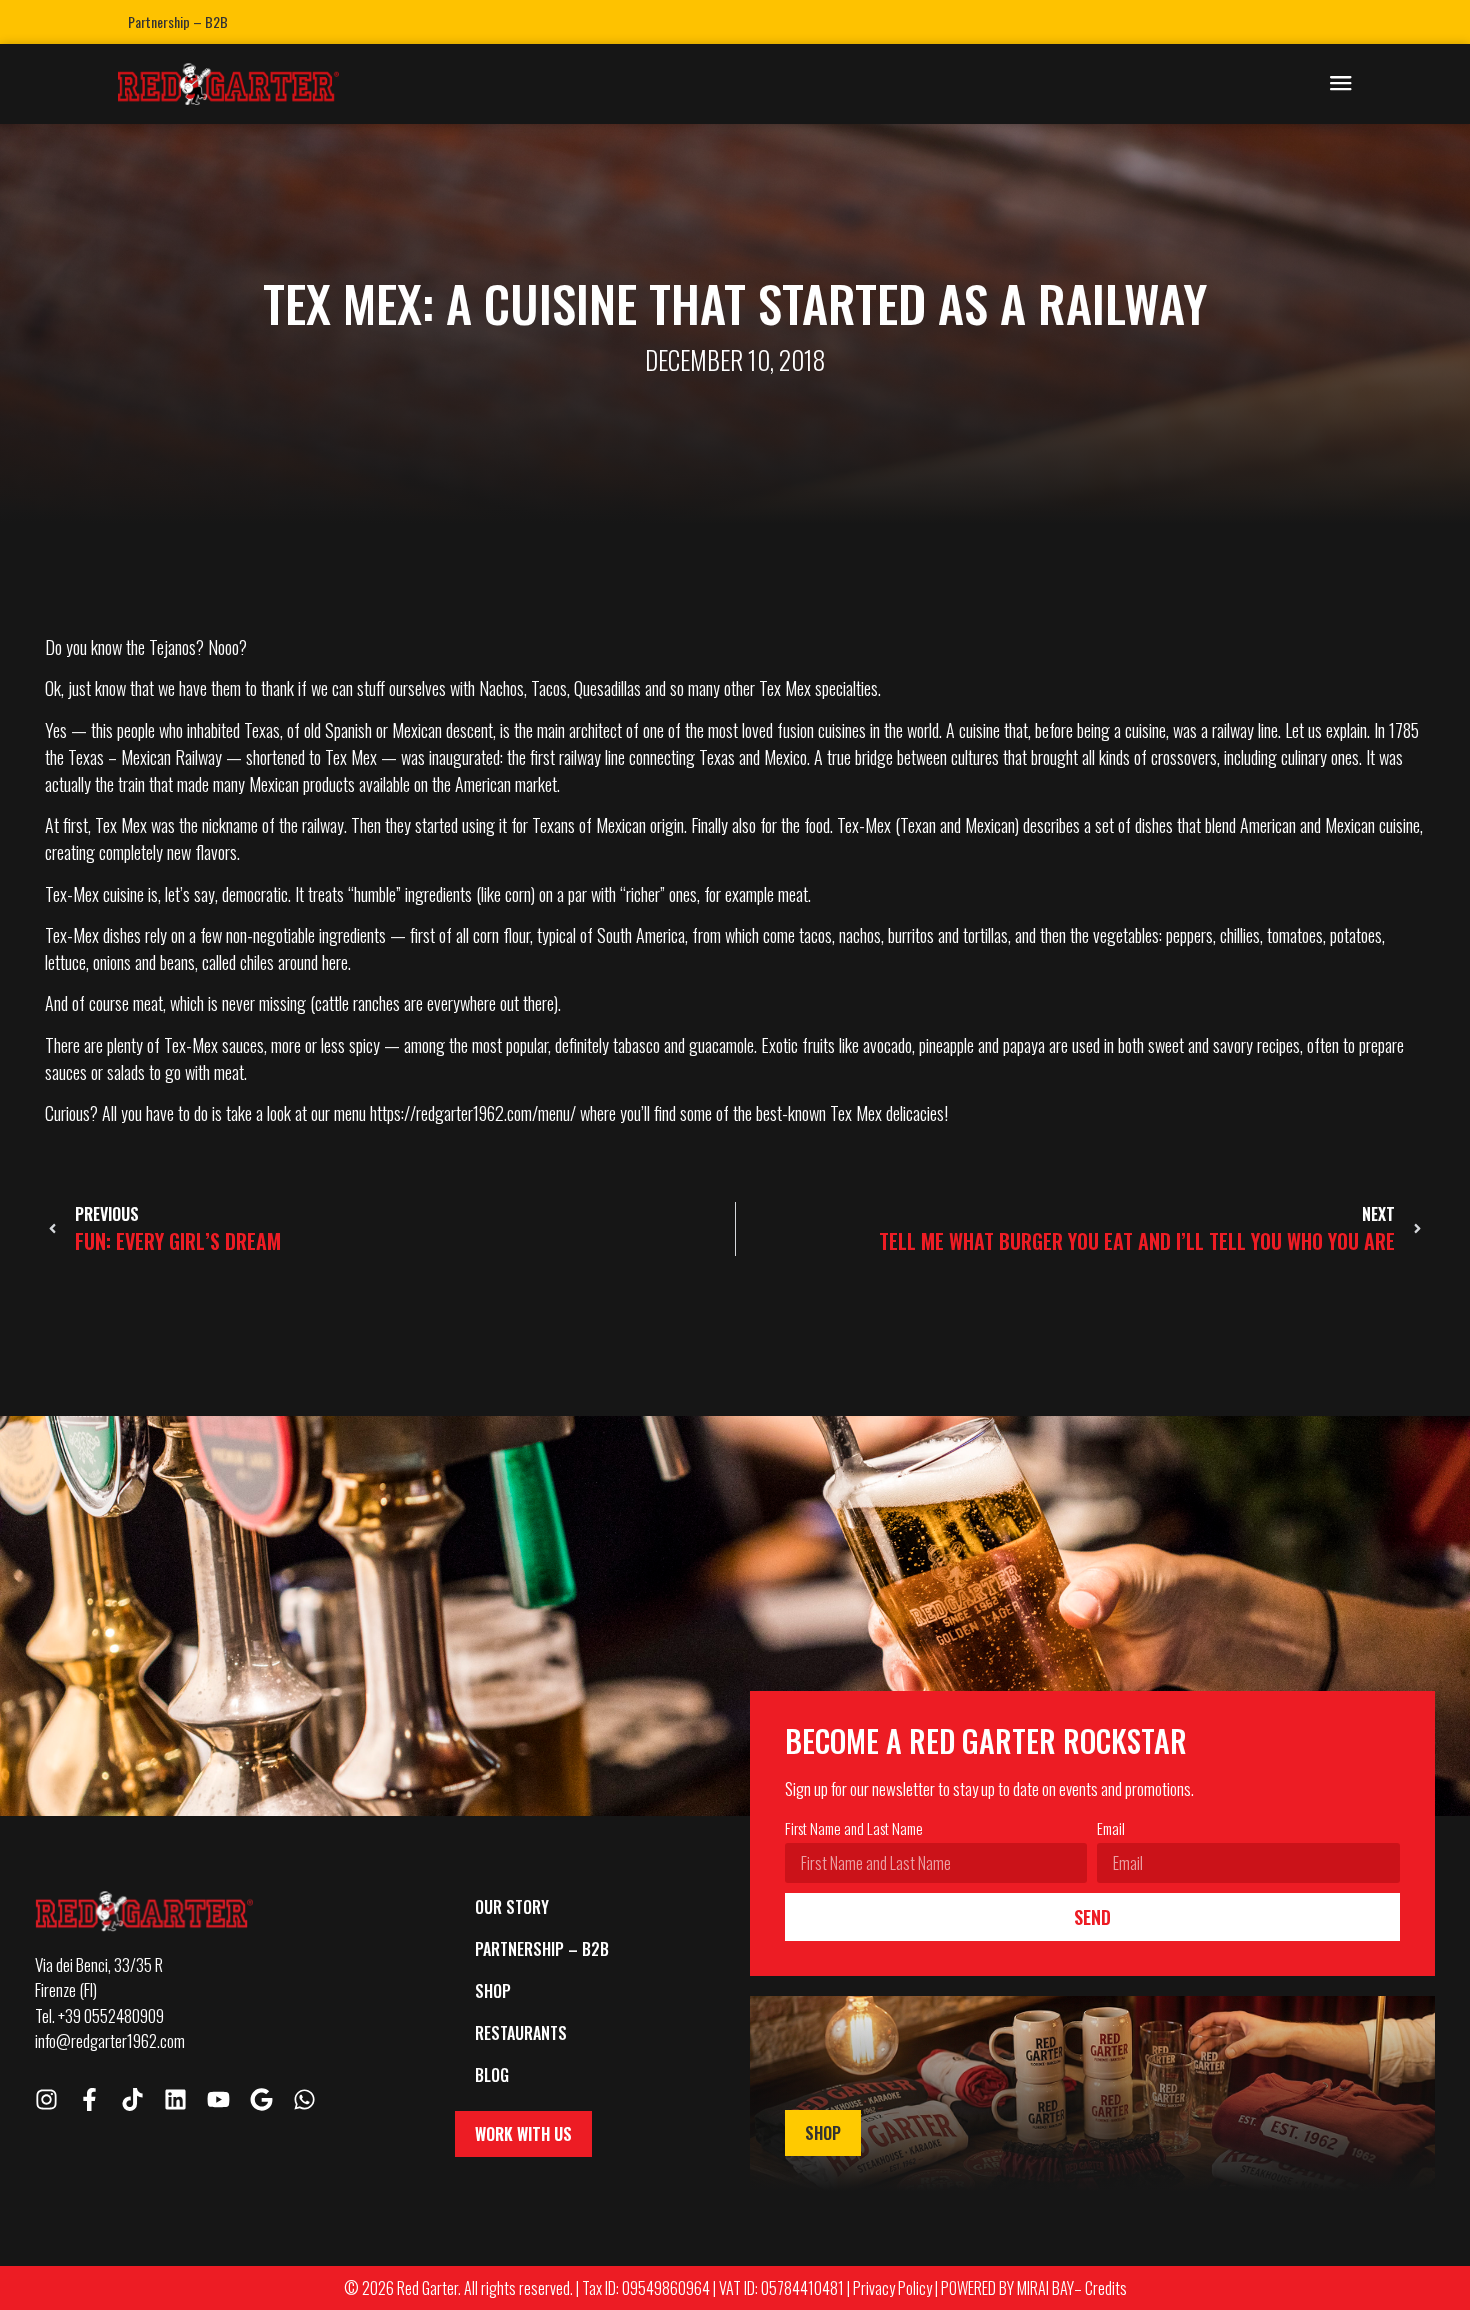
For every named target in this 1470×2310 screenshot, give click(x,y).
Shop (493, 1991)
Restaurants (521, 2033)
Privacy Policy (892, 2288)
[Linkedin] (175, 2099)
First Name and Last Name (854, 1830)
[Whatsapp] (304, 2099)
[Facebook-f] (89, 2099)
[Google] (261, 2099)
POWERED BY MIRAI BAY (1007, 2288)
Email (1111, 1830)
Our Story (512, 1907)
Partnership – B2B (178, 21)
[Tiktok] (132, 2099)
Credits (1106, 2288)
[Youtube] (218, 2099)
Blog (492, 2075)
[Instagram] (46, 2099)
